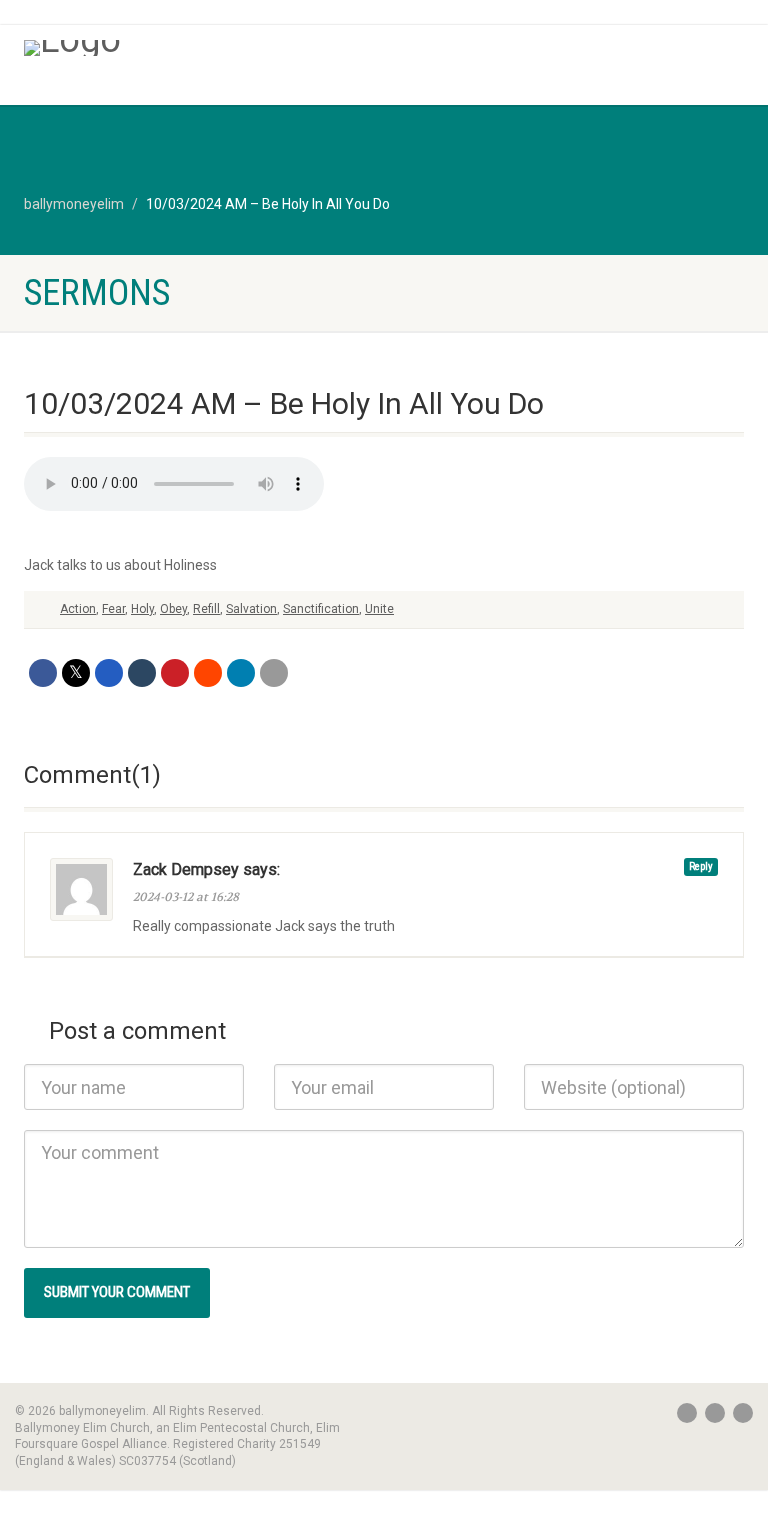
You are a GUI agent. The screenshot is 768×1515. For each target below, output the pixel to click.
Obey (173, 609)
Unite (379, 609)
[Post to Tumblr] (142, 673)
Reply (701, 866)
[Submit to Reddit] (208, 673)
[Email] (274, 673)
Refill (206, 609)
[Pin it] (175, 673)
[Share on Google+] (109, 673)
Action (78, 609)
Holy (142, 609)
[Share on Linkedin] (241, 673)
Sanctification (321, 609)
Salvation (251, 609)
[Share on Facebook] (43, 673)
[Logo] (196, 48)
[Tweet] (76, 673)
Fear (113, 609)
